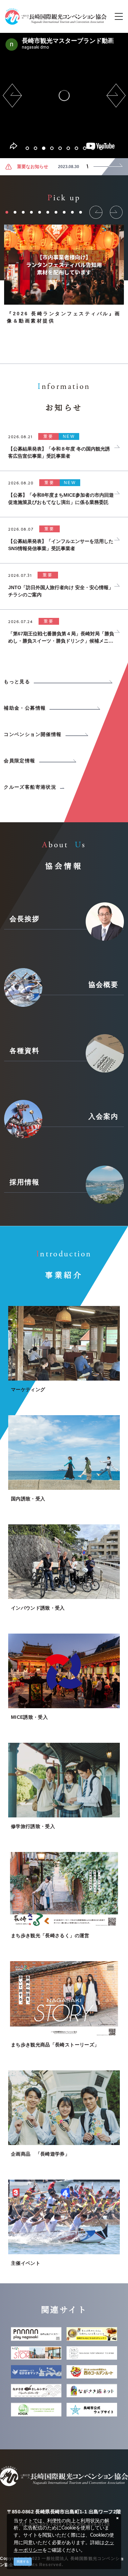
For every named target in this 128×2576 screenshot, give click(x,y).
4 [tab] (52, 148)
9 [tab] (93, 148)
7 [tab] (76, 148)
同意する (23, 2562)
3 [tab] (44, 148)
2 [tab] (35, 148)
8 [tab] (85, 148)
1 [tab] (27, 148)
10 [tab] (101, 148)
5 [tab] (60, 148)
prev (12, 96)
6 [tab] (68, 148)
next (116, 96)
